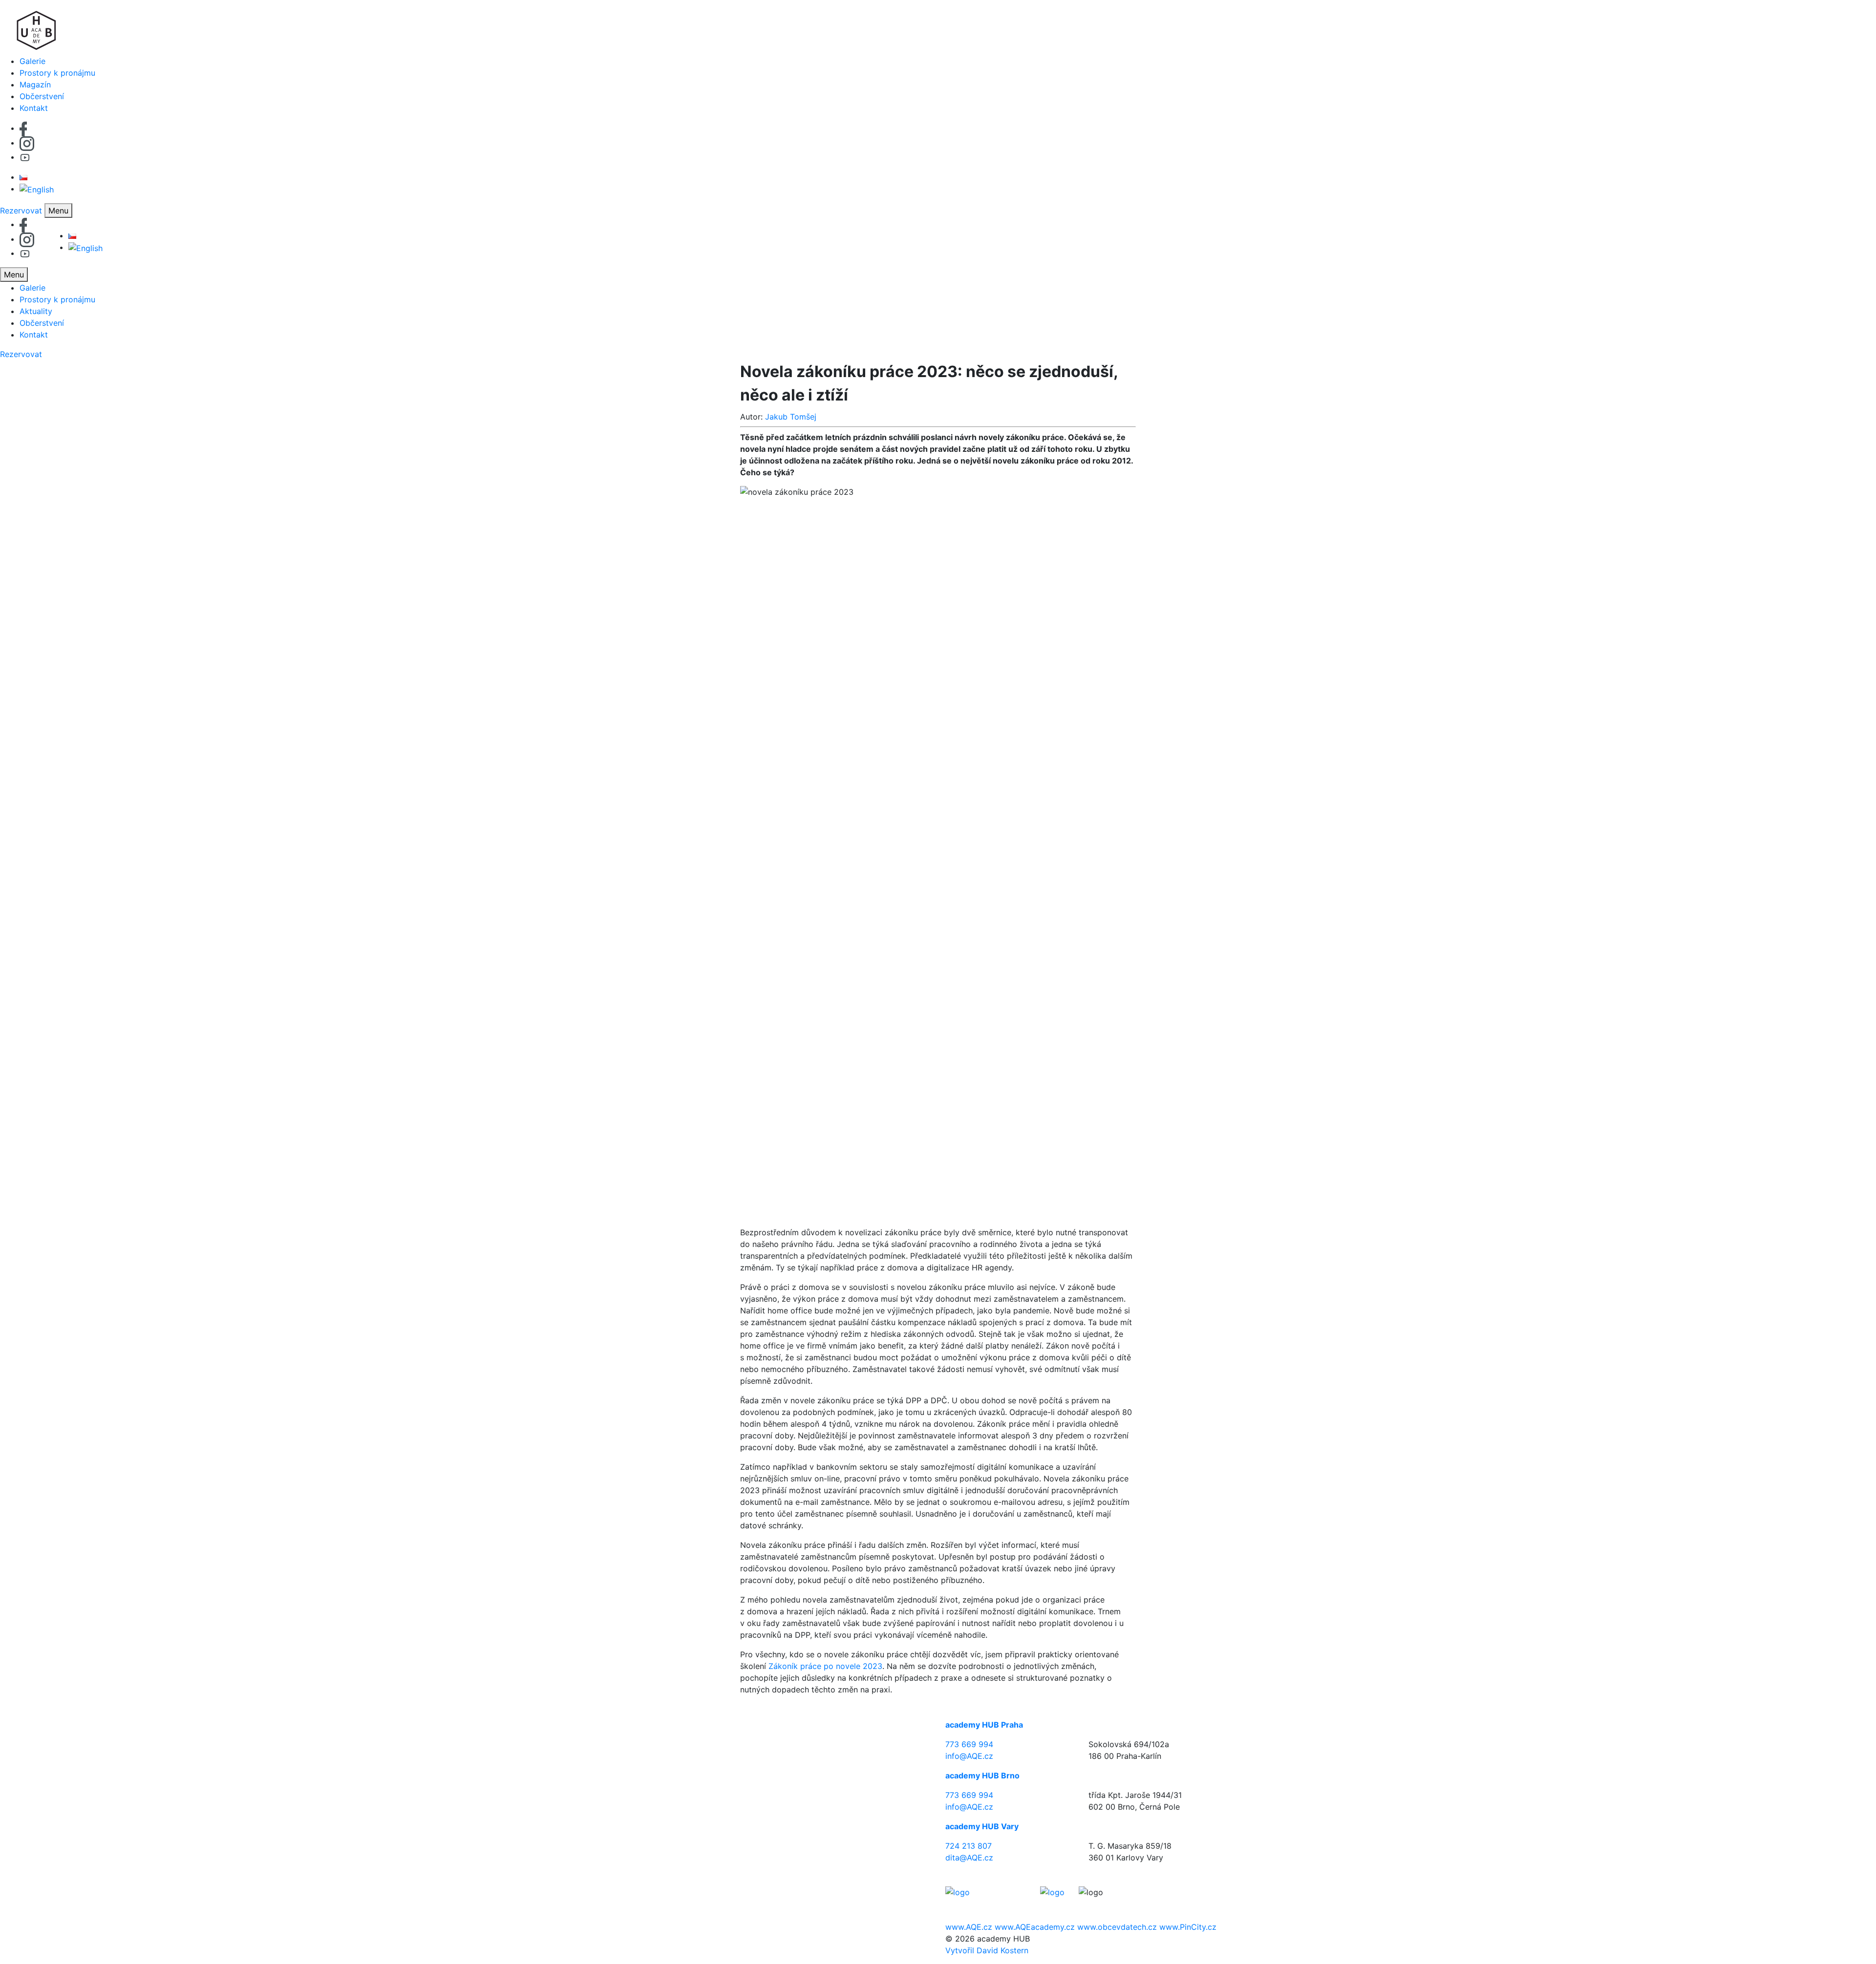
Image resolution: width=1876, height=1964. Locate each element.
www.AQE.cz (969, 1927)
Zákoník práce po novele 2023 (825, 1666)
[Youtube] (25, 157)
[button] (58, 211)
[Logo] (938, 28)
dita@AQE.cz (969, 1858)
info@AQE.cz (969, 1756)
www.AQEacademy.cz (1035, 1927)
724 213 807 (969, 1846)
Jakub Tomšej (791, 417)
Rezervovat (21, 211)
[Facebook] (23, 128)
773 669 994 (969, 1744)
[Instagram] (27, 143)
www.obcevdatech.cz (1117, 1927)
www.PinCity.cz (1188, 1927)
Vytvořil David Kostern (987, 1950)
